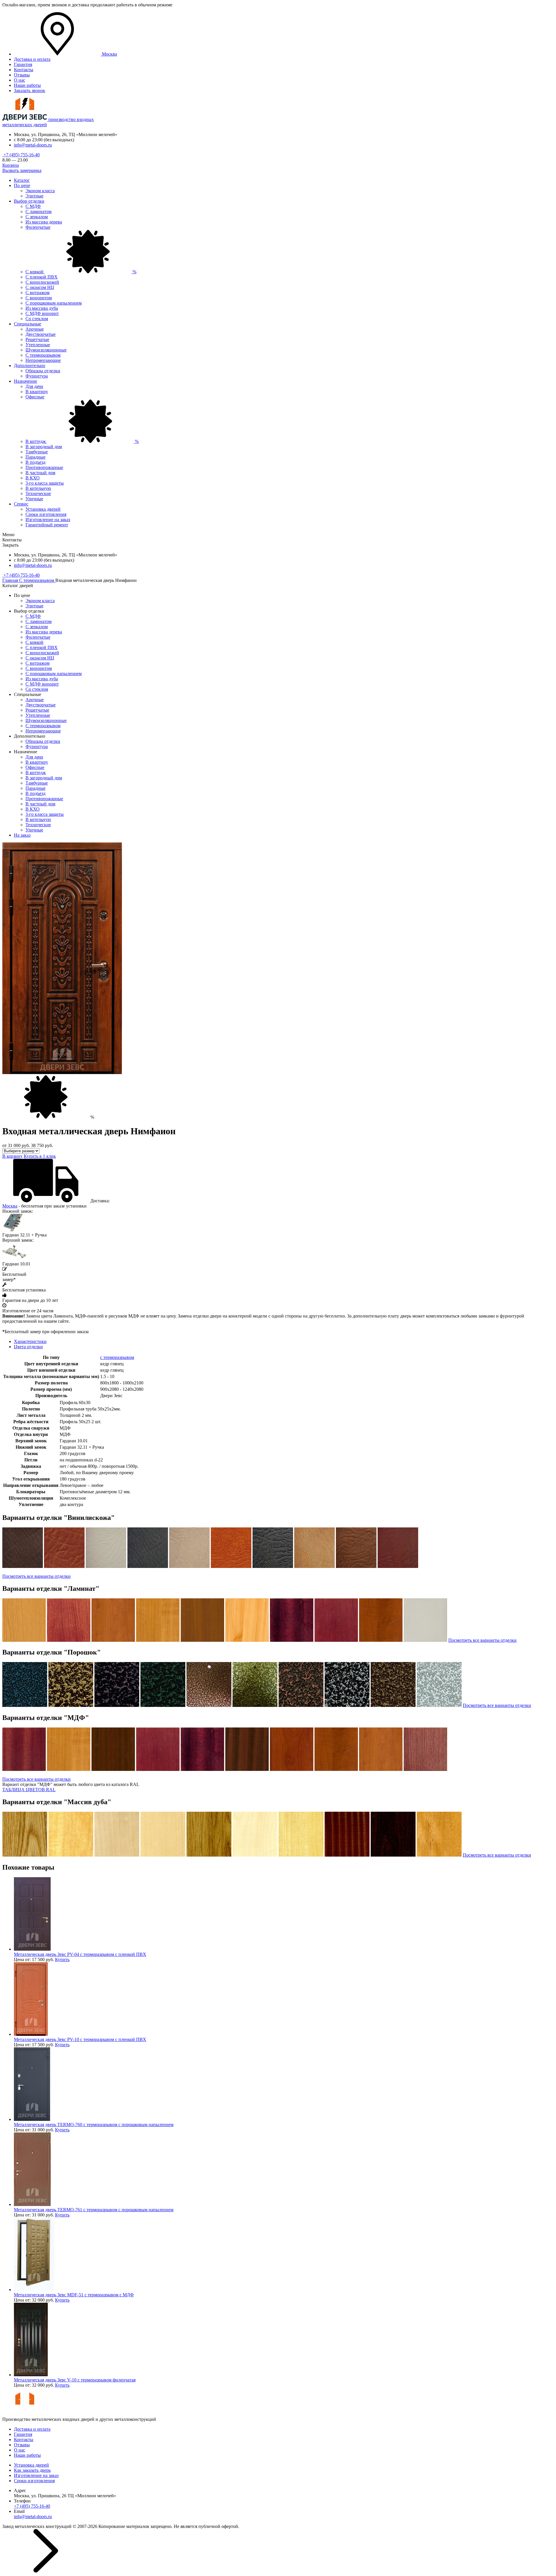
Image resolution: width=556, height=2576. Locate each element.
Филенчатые (38, 227)
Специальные (28, 324)
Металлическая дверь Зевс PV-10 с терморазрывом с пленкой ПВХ (80, 2039)
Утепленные (38, 345)
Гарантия (23, 64)
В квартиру (37, 392)
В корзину (12, 1156)
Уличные (34, 499)
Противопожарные (44, 467)
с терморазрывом (117, 1357)
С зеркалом (37, 217)
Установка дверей (43, 509)
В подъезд (35, 462)
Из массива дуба (42, 308)
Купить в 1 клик (40, 1156)
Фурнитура (37, 376)
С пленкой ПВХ (42, 277)
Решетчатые (37, 339)
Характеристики (30, 1341)
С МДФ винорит (42, 313)
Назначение (25, 381)
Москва (10, 1206)
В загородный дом (44, 447)
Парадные (35, 457)
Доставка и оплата (32, 59)
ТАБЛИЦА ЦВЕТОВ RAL (29, 1790)
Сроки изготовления (46, 514)
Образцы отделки (43, 371)
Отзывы (22, 75)
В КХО (33, 478)
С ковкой (81, 272)
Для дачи (34, 386)
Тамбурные (37, 452)
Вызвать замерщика (22, 170)
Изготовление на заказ (48, 520)
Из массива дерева (44, 222)
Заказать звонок (30, 90)
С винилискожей (42, 282)
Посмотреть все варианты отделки (36, 1576)
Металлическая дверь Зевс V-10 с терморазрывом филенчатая (75, 2380)
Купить (62, 1960)
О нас (20, 80)
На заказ (22, 835)
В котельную (38, 488)
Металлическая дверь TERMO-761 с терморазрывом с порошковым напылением (94, 2210)
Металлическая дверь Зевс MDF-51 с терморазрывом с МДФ (74, 2295)
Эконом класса (40, 191)
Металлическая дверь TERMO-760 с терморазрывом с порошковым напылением (94, 2125)
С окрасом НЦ (40, 287)
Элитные (34, 196)
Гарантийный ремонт (47, 525)
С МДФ (33, 206)
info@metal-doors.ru (33, 145)
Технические (38, 493)
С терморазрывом (43, 355)
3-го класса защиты (45, 483)
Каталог (22, 180)
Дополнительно (30, 365)
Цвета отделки (28, 1347)
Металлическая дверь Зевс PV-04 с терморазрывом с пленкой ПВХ (80, 1954)
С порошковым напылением (54, 303)
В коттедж (82, 441)
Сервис (21, 504)
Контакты (24, 70)
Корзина (11, 165)
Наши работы (27, 85)
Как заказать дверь (32, 2470)
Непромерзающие (43, 360)
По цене (22, 185)
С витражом (38, 293)
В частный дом (40, 473)
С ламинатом (39, 211)
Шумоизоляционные (46, 350)
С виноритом (39, 298)
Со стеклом (37, 319)
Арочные (35, 329)
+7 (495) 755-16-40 (21, 155)
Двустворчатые (41, 334)
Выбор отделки (29, 201)
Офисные (35, 397)
